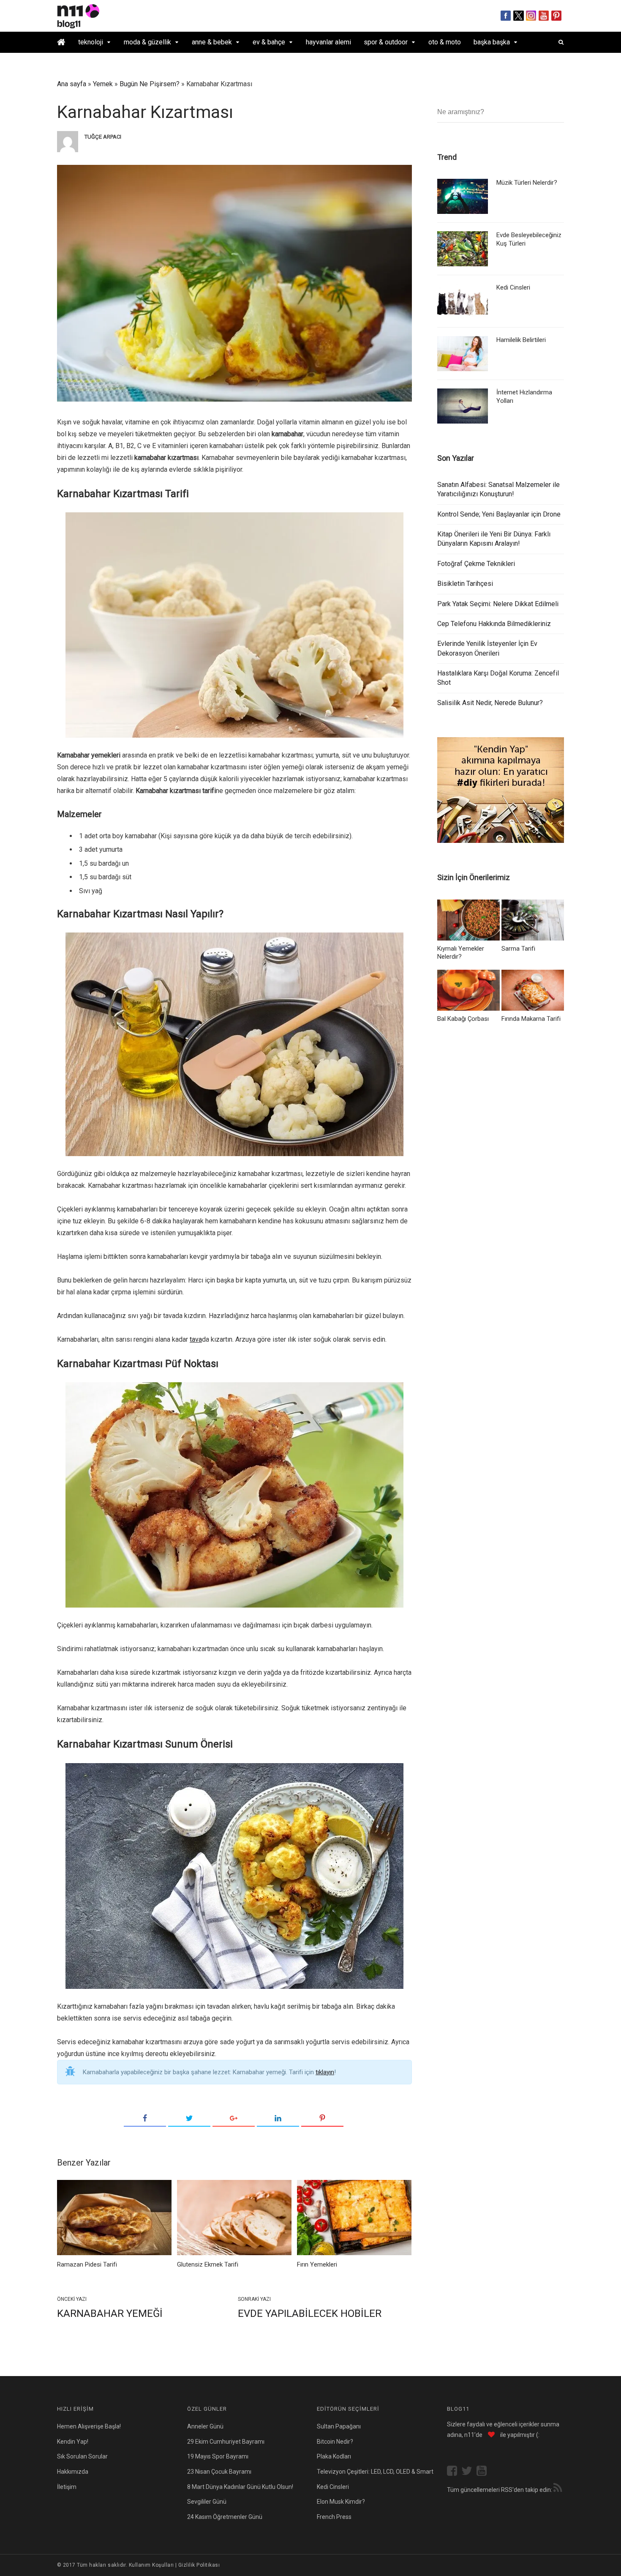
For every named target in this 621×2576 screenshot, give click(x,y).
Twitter (519, 16)
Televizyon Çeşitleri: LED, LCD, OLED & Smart (375, 2472)
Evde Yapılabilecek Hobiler (310, 2313)
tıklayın (325, 2072)
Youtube (544, 16)
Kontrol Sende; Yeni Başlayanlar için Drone (499, 514)
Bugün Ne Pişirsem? (150, 84)
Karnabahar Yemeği (110, 2313)
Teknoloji (91, 42)
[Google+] (234, 2119)
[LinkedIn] (278, 2119)
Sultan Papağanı (339, 2426)
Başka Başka (492, 42)
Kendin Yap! (73, 2442)
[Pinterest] (322, 2119)
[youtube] (484, 2472)
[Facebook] (145, 2119)
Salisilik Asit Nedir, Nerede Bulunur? (490, 703)
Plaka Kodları (334, 2456)
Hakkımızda (73, 2472)
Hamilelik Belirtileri (521, 340)
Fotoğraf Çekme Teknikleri (476, 564)
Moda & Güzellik (147, 42)
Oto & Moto (445, 42)
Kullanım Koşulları (151, 2565)
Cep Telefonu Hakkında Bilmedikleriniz (494, 624)
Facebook (506, 16)
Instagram (531, 16)
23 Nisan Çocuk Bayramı (219, 2472)
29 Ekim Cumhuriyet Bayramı (226, 2442)
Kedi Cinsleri (513, 287)
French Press (334, 2517)
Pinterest (557, 16)
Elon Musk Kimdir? (341, 2502)
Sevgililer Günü (207, 2502)
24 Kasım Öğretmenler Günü (225, 2517)
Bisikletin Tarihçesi (465, 584)
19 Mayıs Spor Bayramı (218, 2456)
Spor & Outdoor (386, 42)
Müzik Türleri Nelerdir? (527, 183)
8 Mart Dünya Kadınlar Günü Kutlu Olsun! (240, 2487)
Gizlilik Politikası (199, 2565)
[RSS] (558, 2489)
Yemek (103, 84)
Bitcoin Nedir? (335, 2442)
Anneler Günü (205, 2426)
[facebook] (454, 2472)
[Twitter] (189, 2119)
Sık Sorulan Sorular (82, 2456)
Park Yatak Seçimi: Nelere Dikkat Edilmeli (498, 604)
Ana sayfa (72, 84)
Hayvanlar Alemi (328, 42)
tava (196, 1339)
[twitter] (469, 2472)
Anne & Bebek (212, 42)
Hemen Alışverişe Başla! (89, 2426)
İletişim (67, 2487)
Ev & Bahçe (269, 42)
